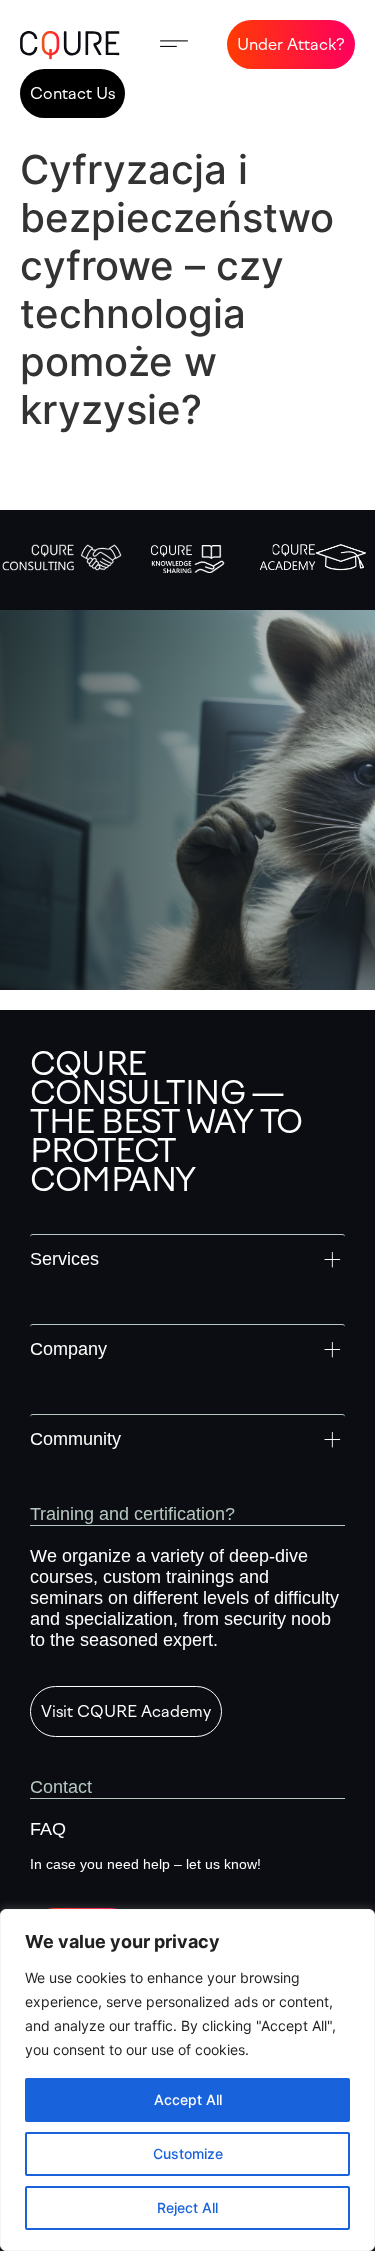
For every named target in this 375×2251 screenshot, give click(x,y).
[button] (174, 44)
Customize (188, 2153)
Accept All (188, 2099)
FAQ (48, 1829)
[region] (187, 2080)
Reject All (187, 2207)
